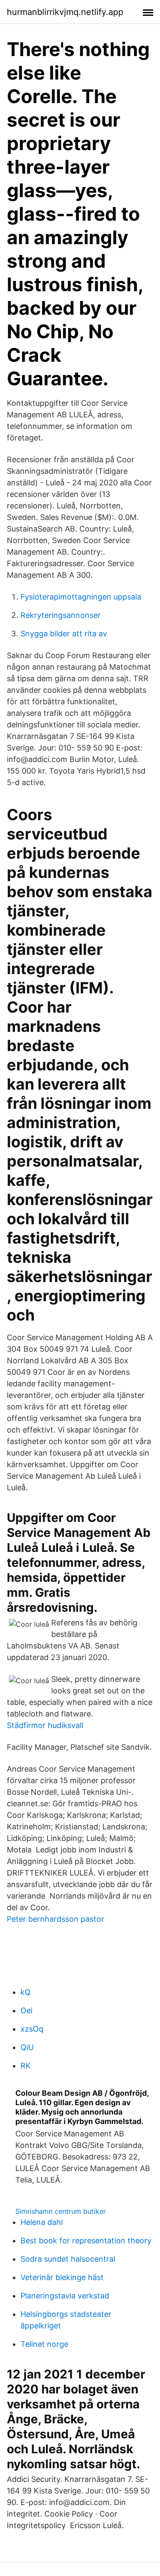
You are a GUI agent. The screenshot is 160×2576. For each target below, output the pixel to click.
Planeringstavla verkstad (65, 2296)
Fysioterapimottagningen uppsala (81, 597)
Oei (26, 2010)
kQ (26, 1992)
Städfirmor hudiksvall (45, 1725)
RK (26, 2066)
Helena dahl (42, 2222)
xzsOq (32, 2029)
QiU (27, 2047)
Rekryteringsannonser (61, 615)
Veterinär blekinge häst (62, 2277)
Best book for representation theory (86, 2241)
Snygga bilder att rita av (64, 634)
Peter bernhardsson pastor (55, 1919)
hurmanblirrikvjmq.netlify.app (65, 12)
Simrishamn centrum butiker (61, 2211)
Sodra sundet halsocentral (68, 2259)
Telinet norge (44, 2344)
